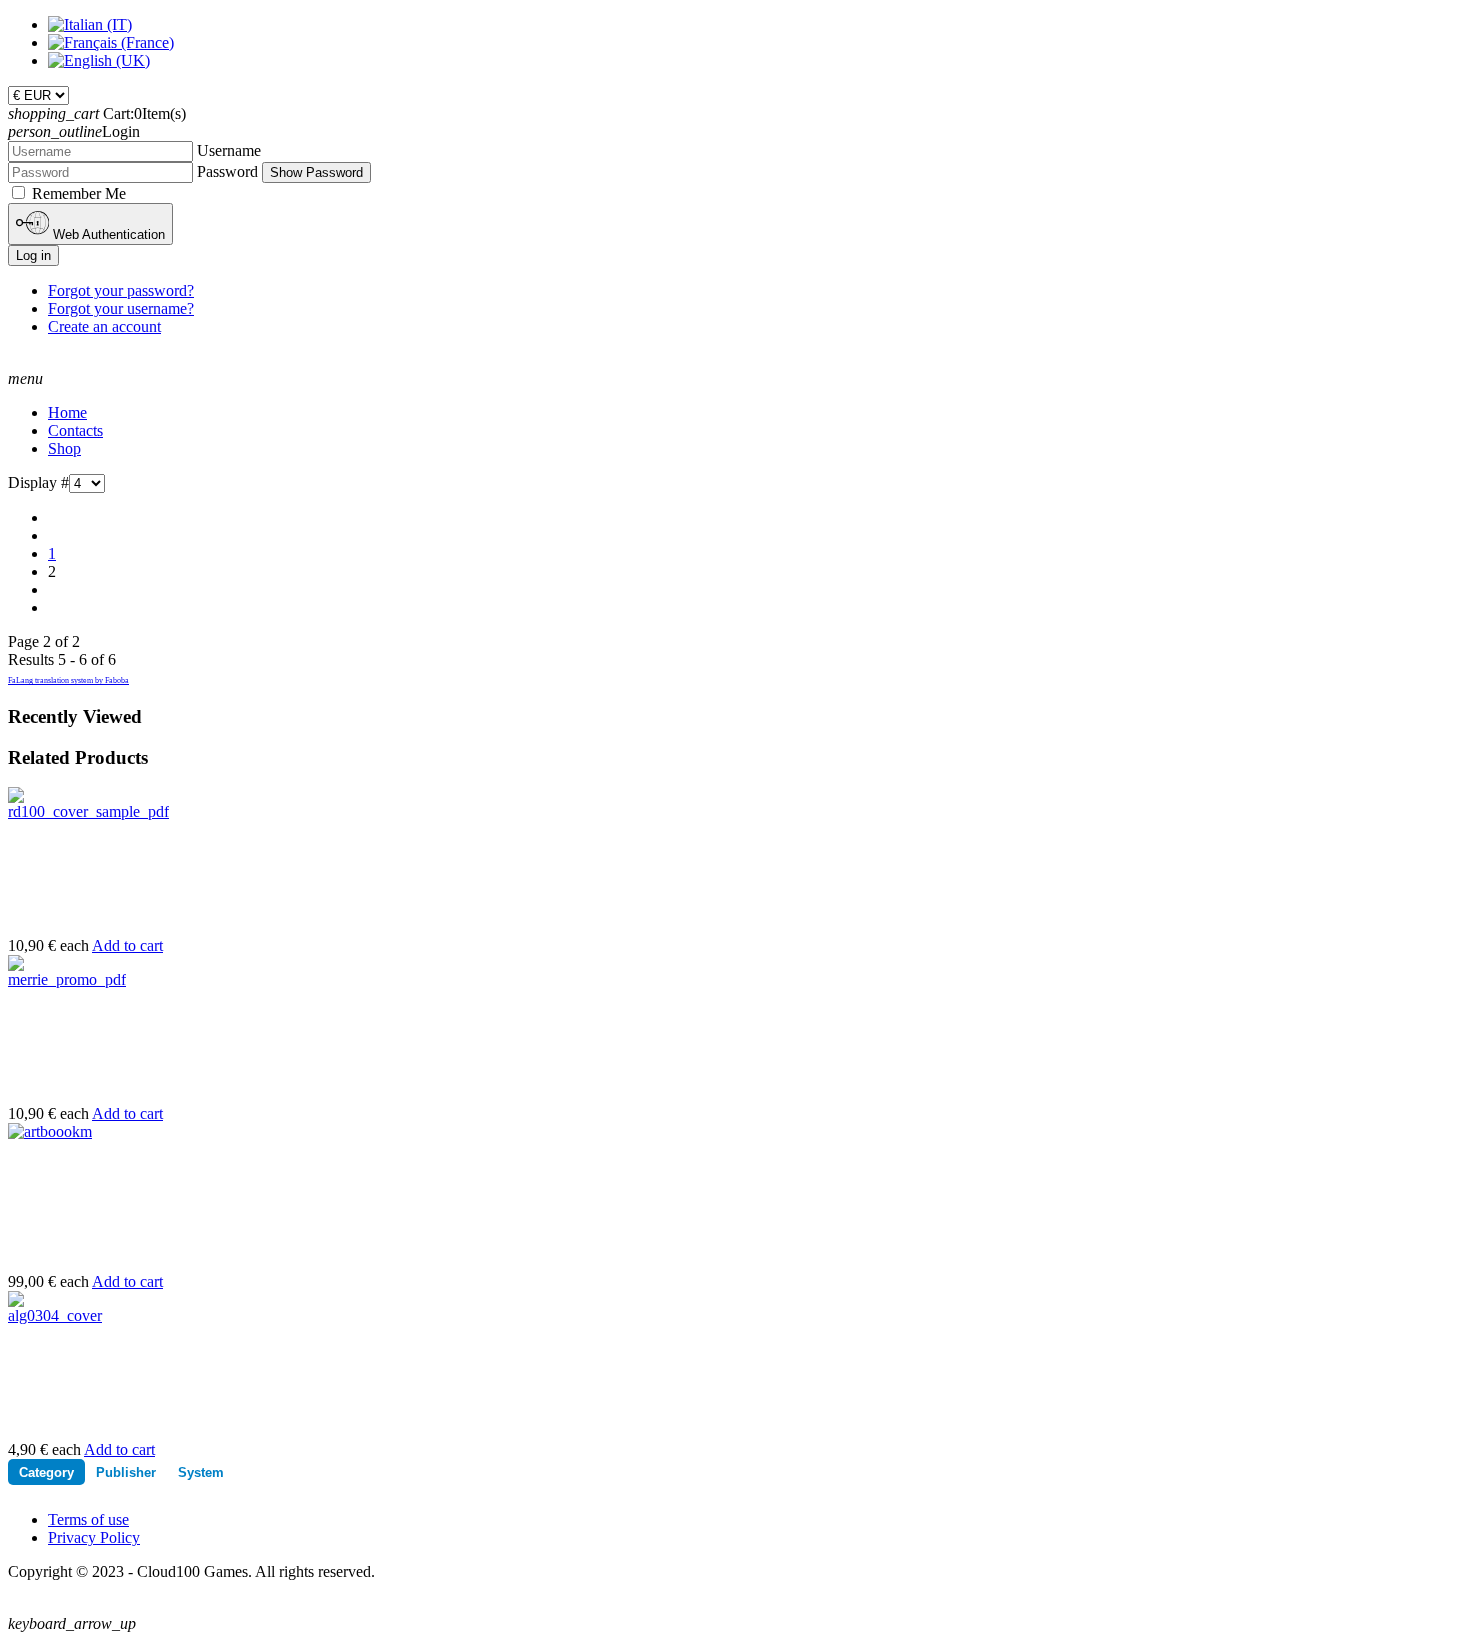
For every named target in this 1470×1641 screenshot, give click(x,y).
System (201, 1472)
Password (227, 171)
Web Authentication (107, 234)
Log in (33, 255)
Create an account (104, 326)
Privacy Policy (94, 1537)
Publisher (126, 1472)
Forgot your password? (121, 290)
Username (229, 150)
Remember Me (79, 193)
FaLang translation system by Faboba (68, 680)
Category (46, 1472)
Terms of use (88, 1519)
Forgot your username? (121, 308)
